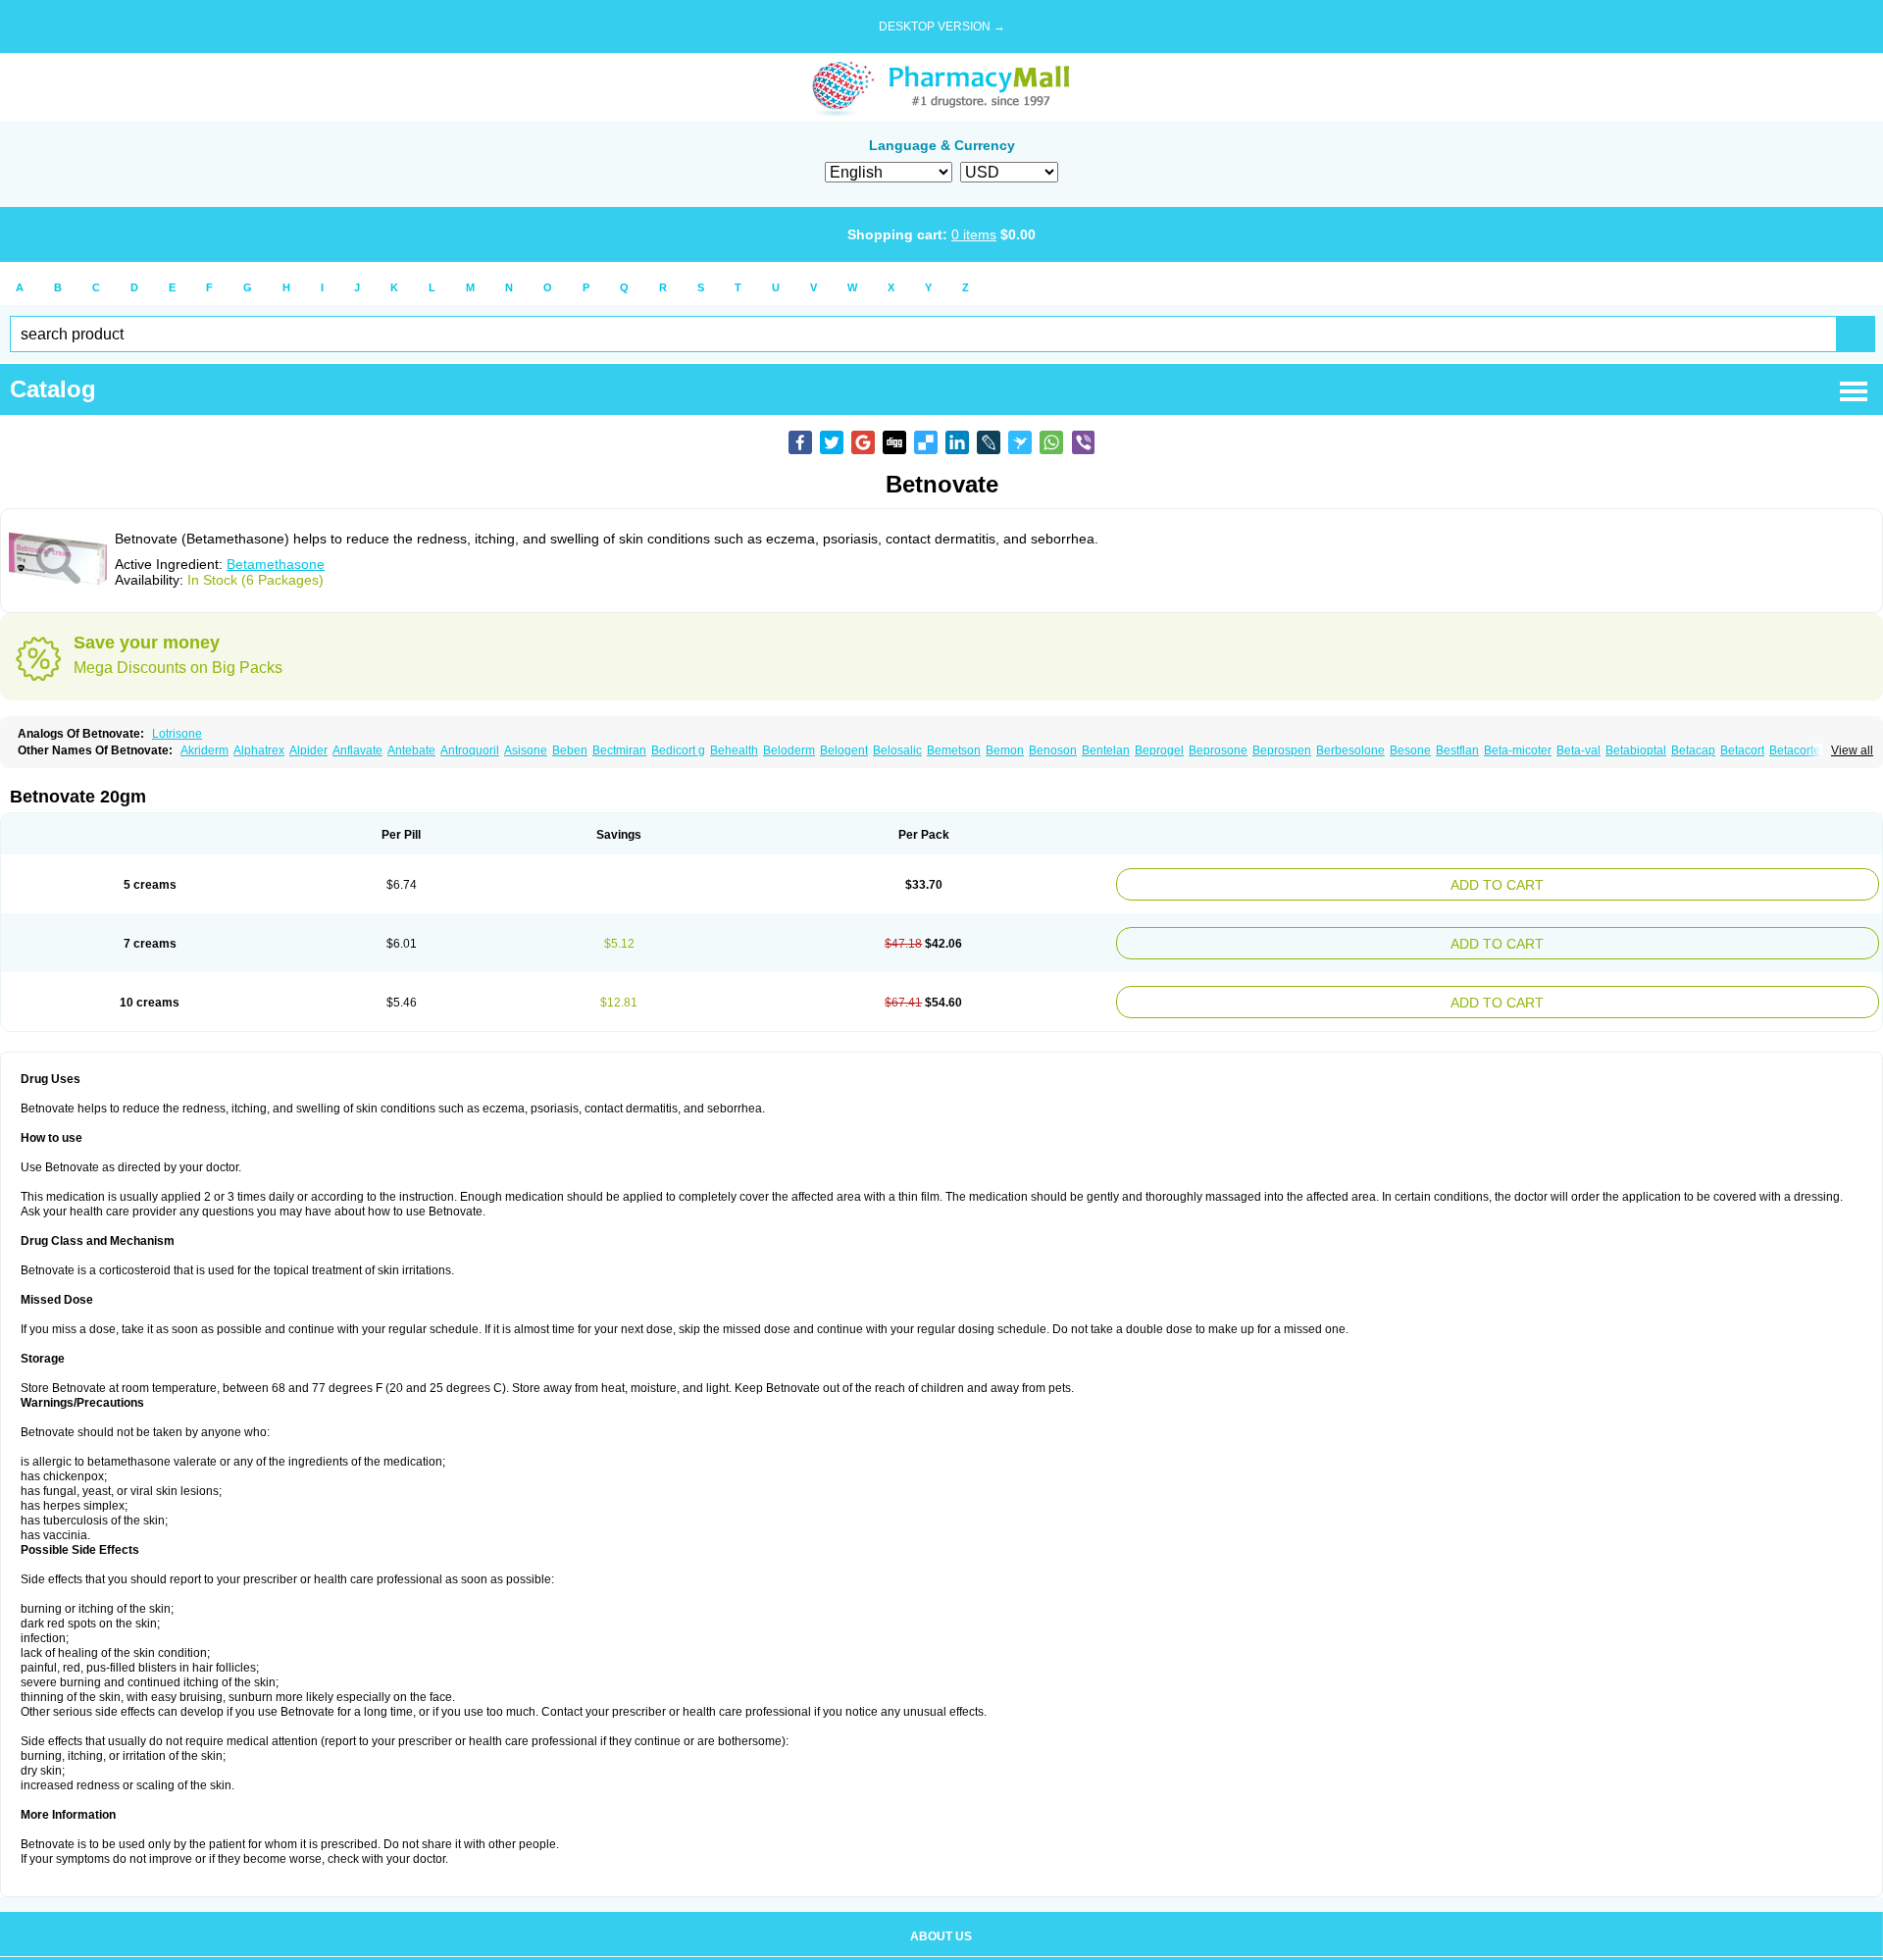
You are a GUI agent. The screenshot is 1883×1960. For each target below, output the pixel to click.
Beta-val (1578, 750)
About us (941, 1925)
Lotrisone (177, 734)
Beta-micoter (1518, 750)
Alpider (308, 750)
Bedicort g (678, 750)
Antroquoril (470, 750)
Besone (1410, 750)
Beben (570, 750)
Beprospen (1282, 750)
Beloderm (789, 750)
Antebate (411, 750)
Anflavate (357, 750)
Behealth (734, 750)
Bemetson (954, 750)
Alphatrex (259, 750)
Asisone (526, 750)
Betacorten (1798, 750)
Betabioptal (1636, 750)
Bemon (1005, 750)
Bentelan (1106, 750)
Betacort (1742, 750)
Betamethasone (276, 564)
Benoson (1053, 750)
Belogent (844, 750)
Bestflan (1457, 750)
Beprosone (1218, 750)
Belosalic (897, 750)
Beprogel (1159, 750)
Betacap (1693, 750)
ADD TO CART (1629, 882)
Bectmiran (619, 750)
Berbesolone (1350, 750)
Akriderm (204, 750)
